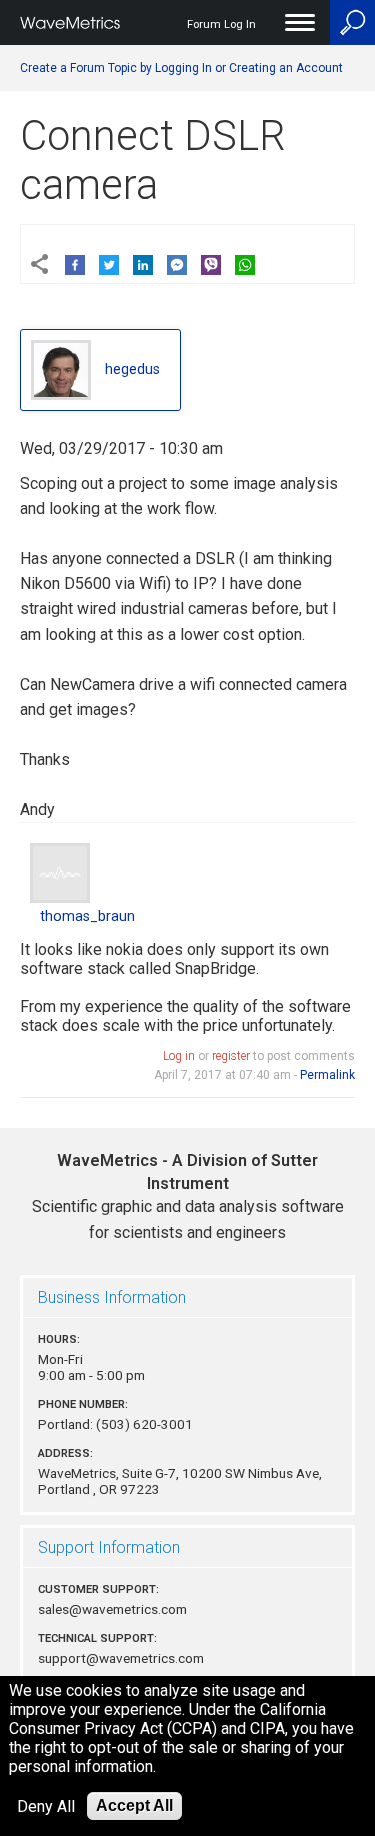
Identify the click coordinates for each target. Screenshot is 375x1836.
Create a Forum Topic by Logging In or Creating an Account (181, 68)
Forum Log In (221, 24)
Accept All (134, 1805)
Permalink (327, 1075)
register (231, 1056)
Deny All (46, 1806)
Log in (179, 1056)
